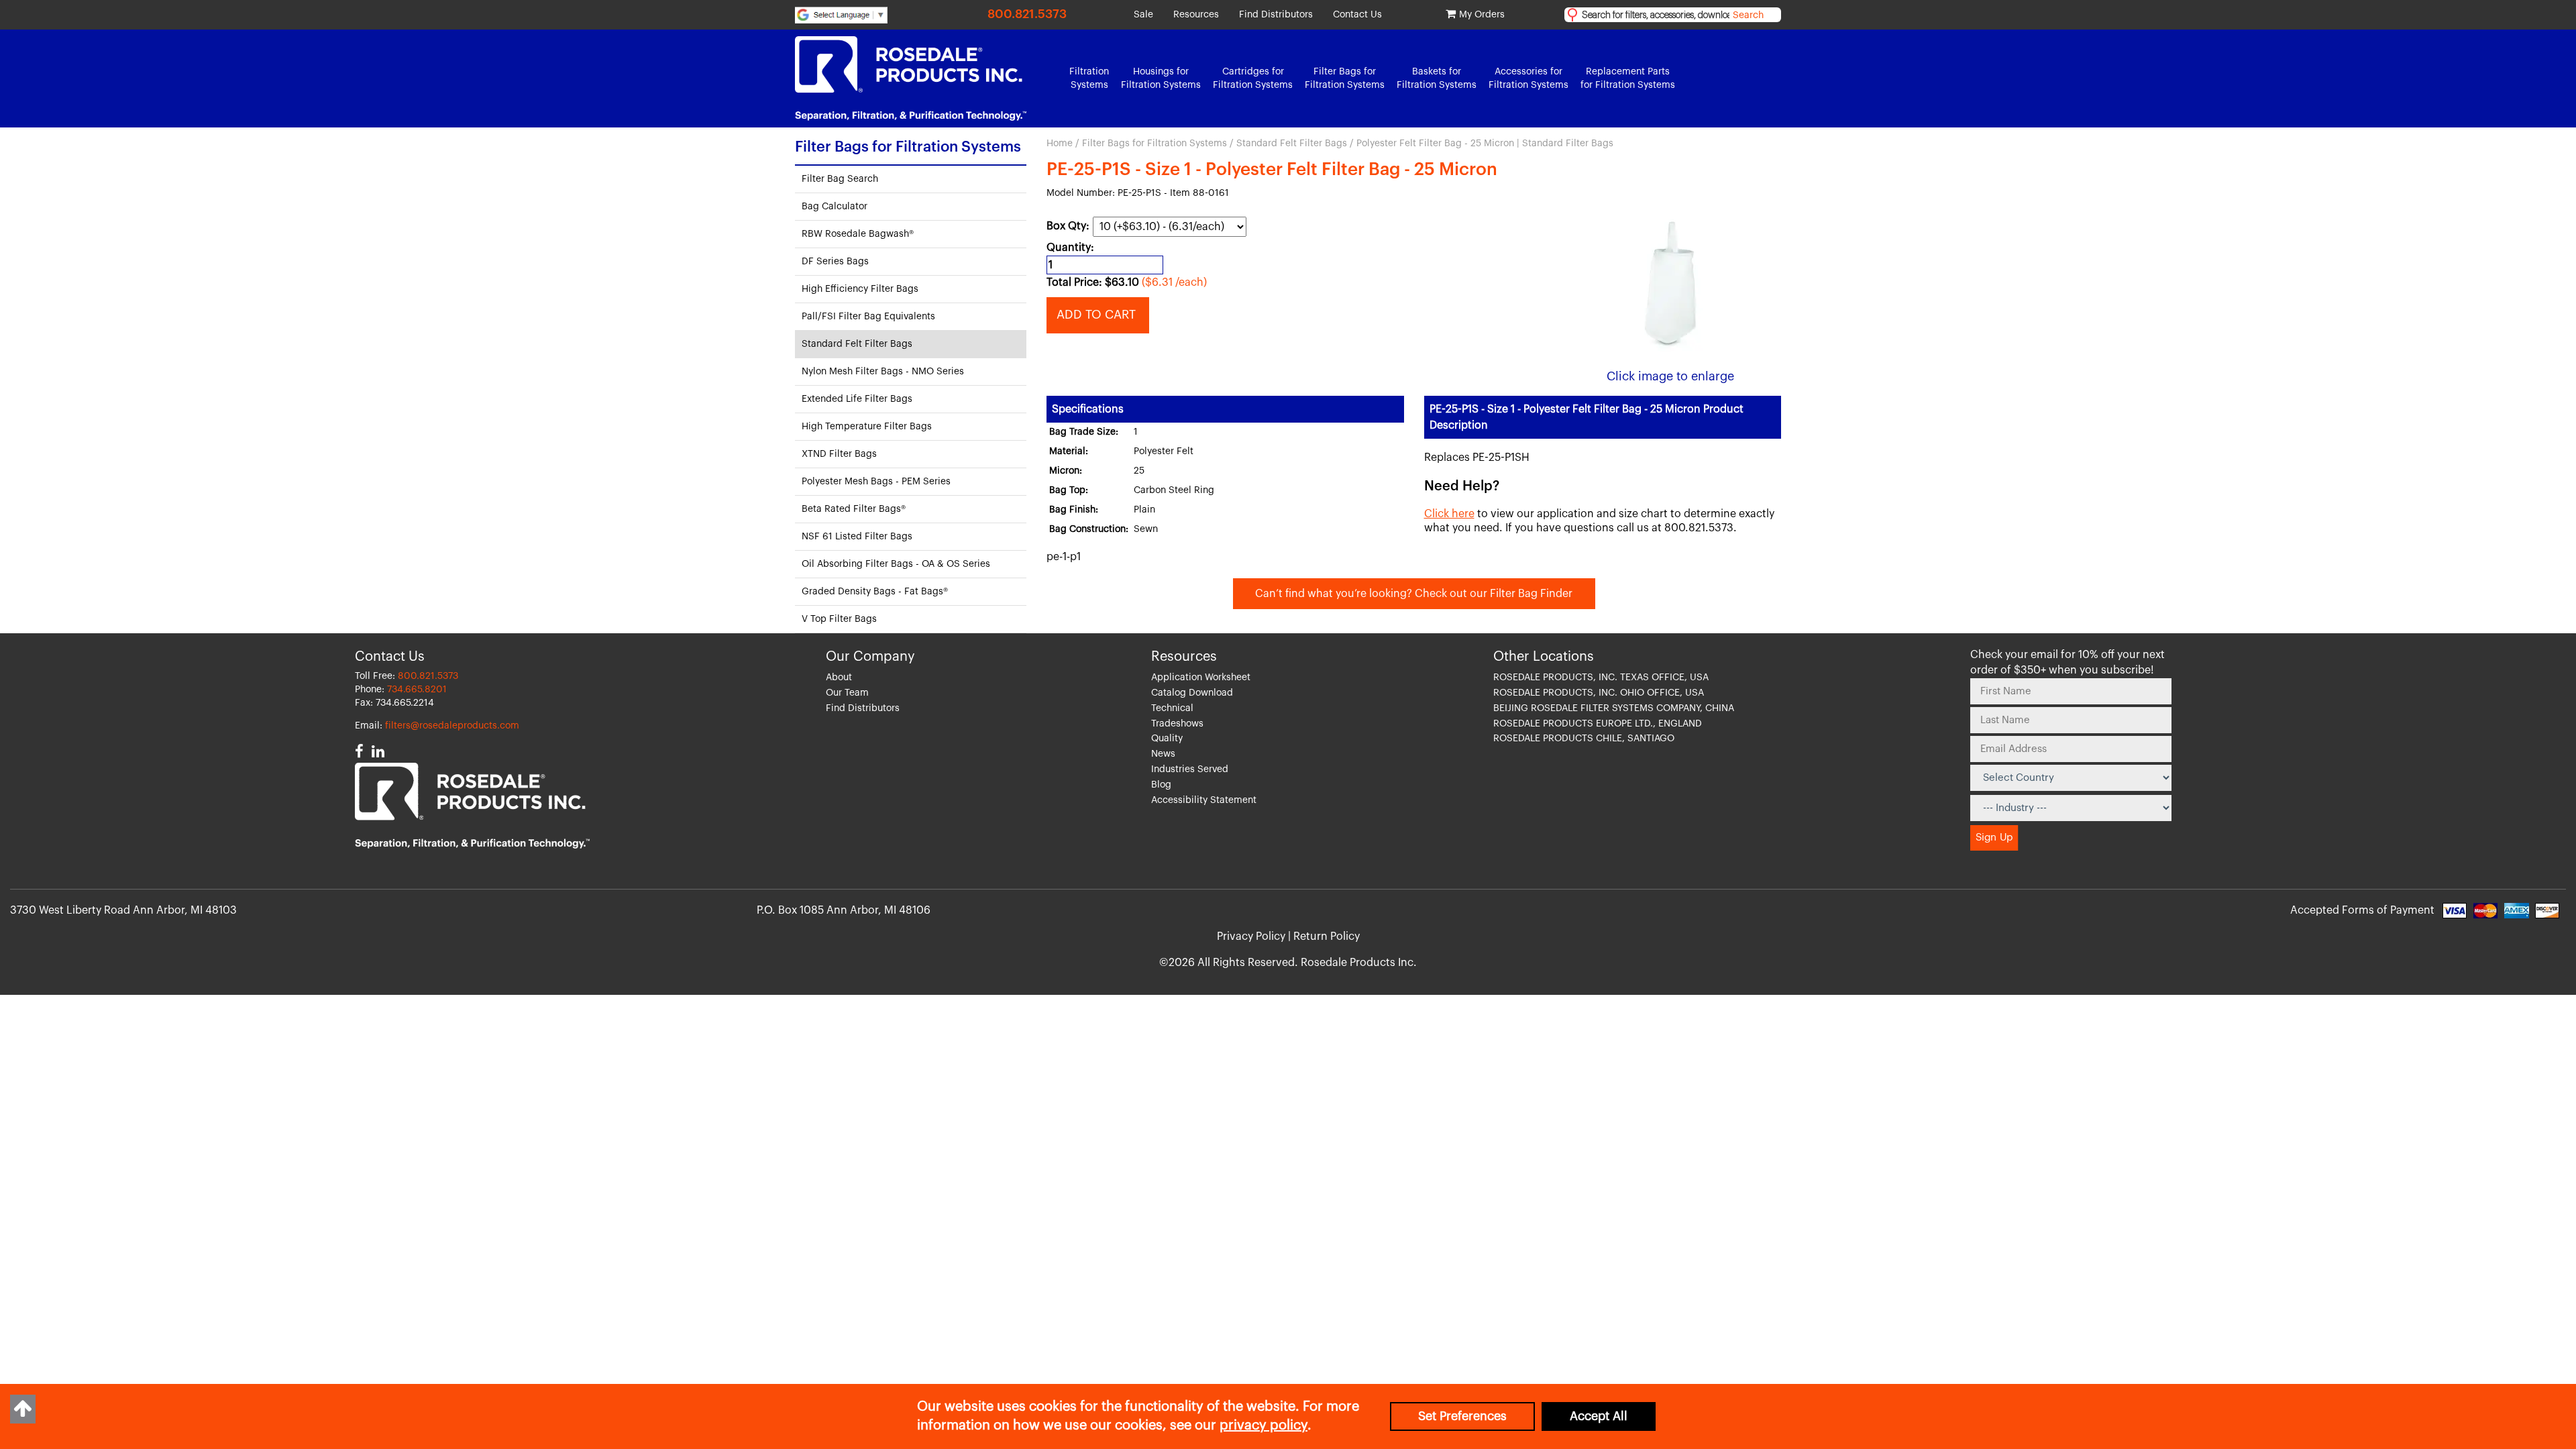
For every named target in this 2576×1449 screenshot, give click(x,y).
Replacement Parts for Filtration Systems (1628, 78)
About (839, 678)
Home (1060, 144)
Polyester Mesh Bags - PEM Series (876, 482)
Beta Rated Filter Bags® (854, 509)
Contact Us (1357, 15)
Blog (1161, 785)
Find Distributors (1276, 15)
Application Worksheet (1201, 678)
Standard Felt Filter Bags (1292, 144)
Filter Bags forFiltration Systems (1345, 78)
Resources (1196, 15)
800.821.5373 (1027, 14)
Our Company (870, 657)
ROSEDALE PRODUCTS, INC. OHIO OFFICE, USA (1599, 693)
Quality (1167, 739)
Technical (1172, 708)
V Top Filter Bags (839, 619)
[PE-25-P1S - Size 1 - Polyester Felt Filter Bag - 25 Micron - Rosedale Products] (1670, 284)
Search (1748, 15)
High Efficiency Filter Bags (860, 289)
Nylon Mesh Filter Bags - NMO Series (883, 372)
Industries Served (1190, 769)
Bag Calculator (835, 207)
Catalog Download (1192, 693)
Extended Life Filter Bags (857, 399)
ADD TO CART (1098, 315)
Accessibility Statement (1204, 800)
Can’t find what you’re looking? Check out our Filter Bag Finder (1414, 594)
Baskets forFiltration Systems (1437, 78)
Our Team (847, 693)
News (1163, 754)
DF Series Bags (835, 262)
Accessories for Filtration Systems (1528, 78)
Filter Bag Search (840, 179)
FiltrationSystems (1089, 78)
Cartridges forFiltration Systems (1253, 78)
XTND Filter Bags (839, 454)
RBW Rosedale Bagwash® (858, 234)
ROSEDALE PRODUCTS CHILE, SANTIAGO (1584, 739)
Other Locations (1544, 657)
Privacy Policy (1251, 936)
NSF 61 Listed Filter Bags (857, 537)
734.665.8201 (417, 690)
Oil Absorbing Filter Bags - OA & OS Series (896, 564)
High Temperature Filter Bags (867, 427)
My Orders (1482, 15)
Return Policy (1327, 936)
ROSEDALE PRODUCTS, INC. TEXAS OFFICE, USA (1601, 678)
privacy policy (1264, 1426)
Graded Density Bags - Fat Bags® (875, 592)
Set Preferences (1462, 1416)
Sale (1143, 15)
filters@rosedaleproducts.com (452, 726)
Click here (1449, 514)
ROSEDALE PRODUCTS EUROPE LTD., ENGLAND (1598, 724)
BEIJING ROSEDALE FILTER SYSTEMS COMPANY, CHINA (1614, 708)
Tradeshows (1177, 724)
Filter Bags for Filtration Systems (1155, 144)
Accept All (1599, 1416)
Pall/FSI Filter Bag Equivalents (868, 317)
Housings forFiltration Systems (1161, 78)
